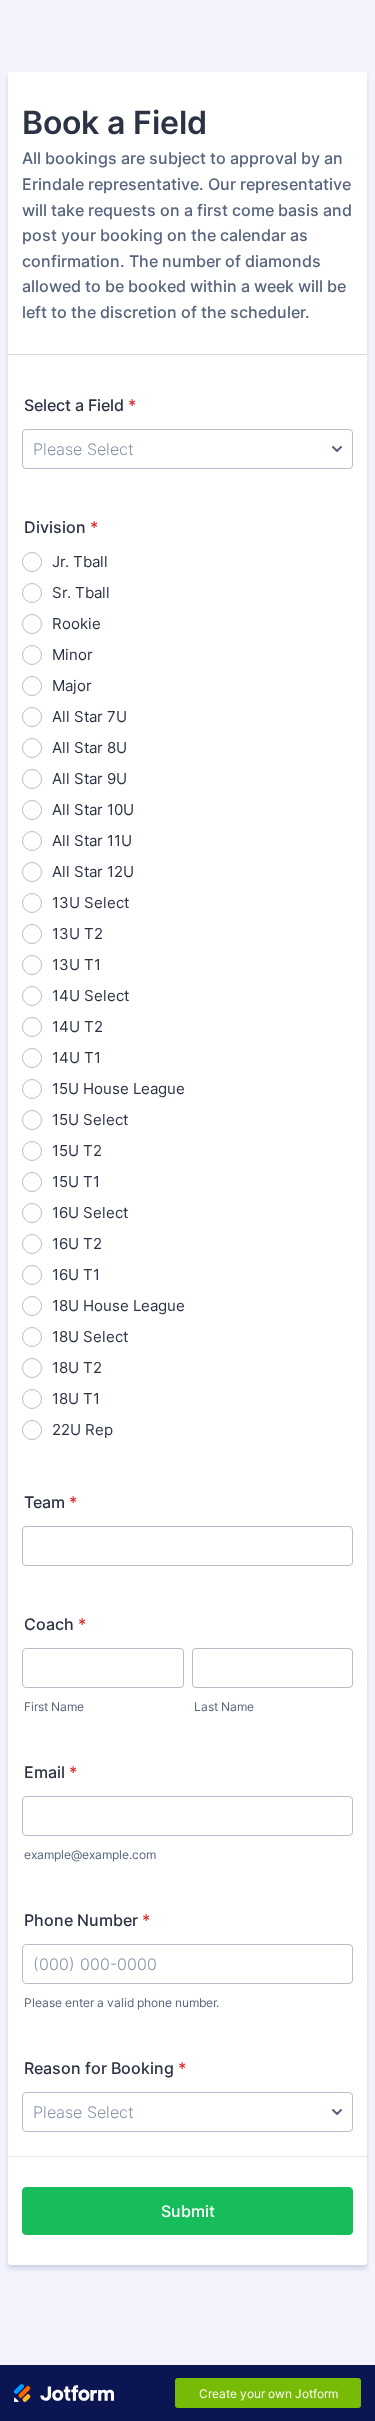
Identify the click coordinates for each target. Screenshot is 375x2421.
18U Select (90, 1336)
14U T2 (77, 1026)
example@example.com (90, 1854)
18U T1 (76, 1398)
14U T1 (76, 1057)
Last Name (224, 1706)
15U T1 (76, 1181)
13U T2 (77, 933)
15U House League (118, 1088)
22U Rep (82, 1429)
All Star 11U (92, 840)
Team (50, 1502)
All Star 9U (89, 778)
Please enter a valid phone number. (121, 2002)
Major (72, 685)
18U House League (118, 1305)
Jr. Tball (80, 561)
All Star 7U (89, 716)
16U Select (90, 1212)
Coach (55, 1624)
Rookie (76, 623)
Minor (72, 654)
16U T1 (76, 1274)
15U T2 (77, 1150)
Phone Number (87, 1920)
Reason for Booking (105, 2068)
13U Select (90, 902)
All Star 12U (93, 871)
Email (50, 1772)
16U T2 (77, 1243)
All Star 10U (93, 809)
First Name (54, 1706)
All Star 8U (89, 747)
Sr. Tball (81, 592)
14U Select (90, 995)
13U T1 (76, 964)
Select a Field (80, 405)
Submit (188, 2211)
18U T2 (77, 1367)
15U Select (90, 1119)
